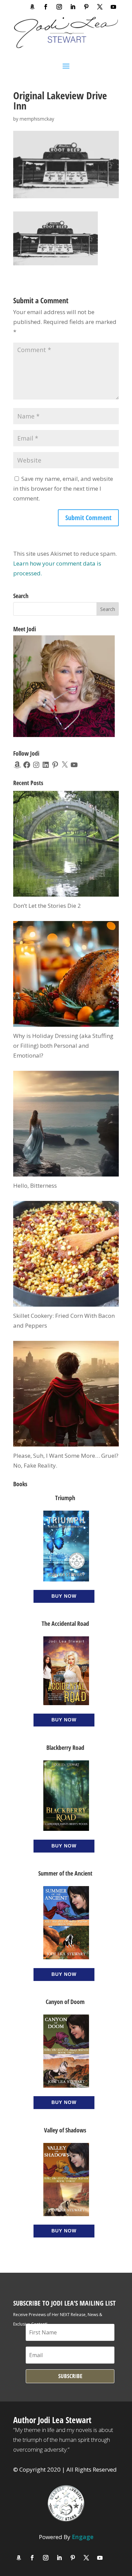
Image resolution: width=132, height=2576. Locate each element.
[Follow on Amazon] (32, 7)
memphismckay (37, 119)
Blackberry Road (65, 1747)
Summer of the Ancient (65, 1873)
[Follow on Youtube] (113, 7)
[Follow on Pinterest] (86, 7)
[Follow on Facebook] (46, 7)
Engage (83, 2537)
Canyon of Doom (65, 2002)
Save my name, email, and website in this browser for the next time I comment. (63, 488)
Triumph (65, 1498)
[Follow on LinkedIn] (73, 7)
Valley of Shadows (65, 2130)
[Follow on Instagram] (59, 7)
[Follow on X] (100, 7)
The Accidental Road (65, 1623)
